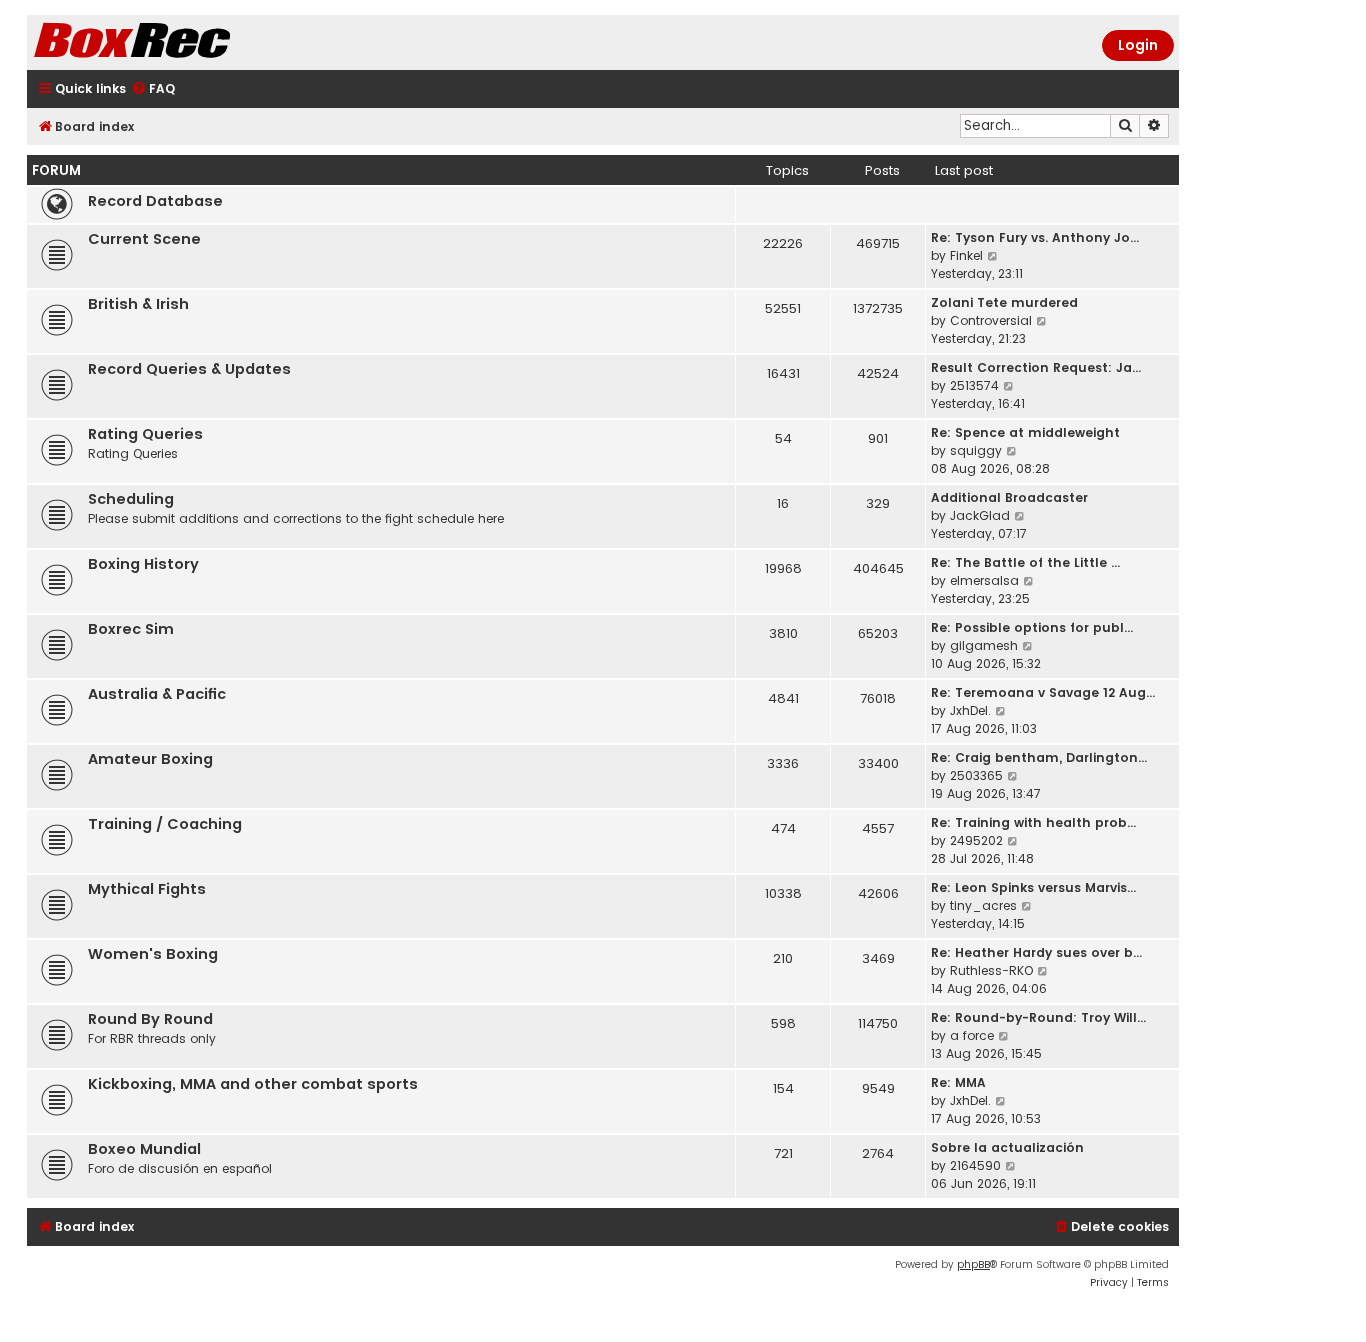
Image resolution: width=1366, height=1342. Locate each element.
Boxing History (143, 564)
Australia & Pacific (157, 694)
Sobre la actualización (1007, 1147)
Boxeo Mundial (144, 1149)
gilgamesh (984, 645)
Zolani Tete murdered (1004, 302)
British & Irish (138, 304)
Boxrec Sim (131, 629)
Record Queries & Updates (189, 369)
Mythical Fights (147, 889)
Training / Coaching (165, 824)
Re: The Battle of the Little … (1025, 562)
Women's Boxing (153, 954)
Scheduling (131, 499)
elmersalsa (984, 580)
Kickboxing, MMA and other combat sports (253, 1084)
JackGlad (980, 515)
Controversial (991, 320)
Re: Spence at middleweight (1025, 432)
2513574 (974, 385)
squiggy (976, 450)
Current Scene (144, 239)
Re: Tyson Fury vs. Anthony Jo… (1035, 237)
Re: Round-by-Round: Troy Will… (1038, 1017)
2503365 (976, 775)
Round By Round (150, 1019)
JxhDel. (970, 710)
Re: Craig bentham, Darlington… (1039, 757)
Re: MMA (958, 1082)
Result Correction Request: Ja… (1036, 367)
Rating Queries (145, 434)
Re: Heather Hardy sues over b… (1036, 952)
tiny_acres (983, 905)
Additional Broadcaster (1009, 497)
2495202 (976, 840)
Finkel (966, 255)
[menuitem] (153, 89)
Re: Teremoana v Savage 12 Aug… (1043, 692)
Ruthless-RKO (991, 970)
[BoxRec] (182, 42)
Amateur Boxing (150, 759)
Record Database (155, 201)
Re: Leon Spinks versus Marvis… (1033, 887)
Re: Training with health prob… (1033, 822)
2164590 (975, 1165)
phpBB (973, 1264)
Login (1138, 45)
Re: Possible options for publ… (1032, 627)
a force (972, 1035)
